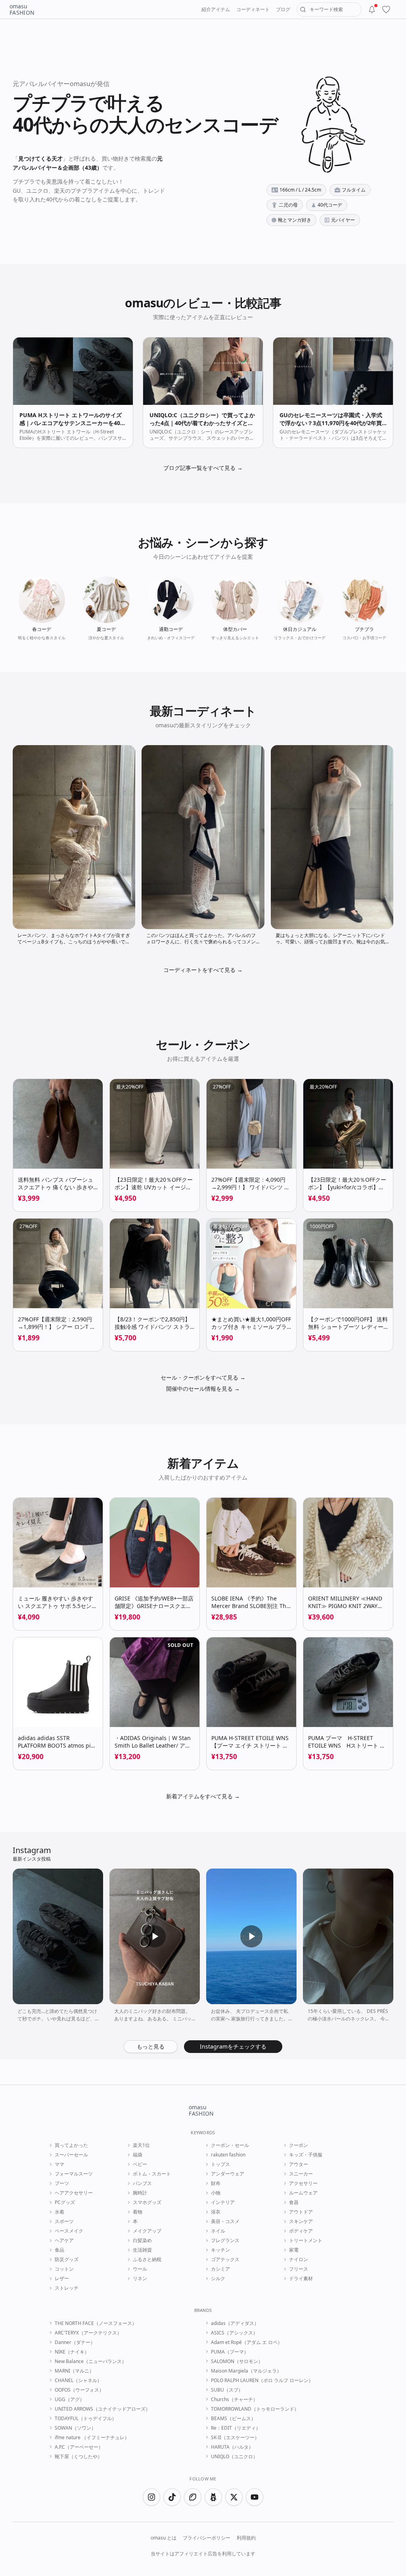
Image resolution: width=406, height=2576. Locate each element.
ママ (59, 2164)
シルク (218, 2279)
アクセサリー (303, 2183)
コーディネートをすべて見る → (203, 970)
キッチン (220, 2250)
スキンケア (301, 2221)
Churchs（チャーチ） (234, 2400)
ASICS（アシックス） (234, 2333)
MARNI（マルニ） (74, 2371)
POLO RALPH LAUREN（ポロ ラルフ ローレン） (262, 2380)
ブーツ (62, 2183)
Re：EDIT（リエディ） (236, 2428)
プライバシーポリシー (207, 2538)
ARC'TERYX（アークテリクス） (88, 2333)
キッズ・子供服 (306, 2155)
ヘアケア (64, 2241)
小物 (216, 2193)
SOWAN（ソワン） (75, 2428)
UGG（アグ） (70, 2400)
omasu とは (164, 2538)
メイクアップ (147, 2231)
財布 (216, 2183)
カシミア (220, 2269)
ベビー (140, 2164)
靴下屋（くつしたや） (79, 2457)
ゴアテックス (225, 2260)
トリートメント (306, 2241)
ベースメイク (69, 2231)
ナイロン (299, 2260)
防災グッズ (67, 2260)
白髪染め (142, 2241)
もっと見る (151, 2046)
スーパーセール (71, 2155)
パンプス (142, 2183)
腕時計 (140, 2193)
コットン (64, 2269)
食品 (59, 2250)
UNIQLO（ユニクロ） (234, 2457)
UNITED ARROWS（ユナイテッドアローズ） (102, 2409)
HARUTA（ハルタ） (232, 2447)
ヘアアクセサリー (74, 2193)
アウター (299, 2164)
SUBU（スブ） (227, 2390)
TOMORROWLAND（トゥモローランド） (255, 2409)
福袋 (138, 2155)
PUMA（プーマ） (230, 2352)
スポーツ (64, 2221)
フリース (299, 2269)
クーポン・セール (230, 2145)
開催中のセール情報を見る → (203, 1389)
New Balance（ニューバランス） (91, 2361)
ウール (140, 2269)
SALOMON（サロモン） (237, 2361)
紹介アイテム (216, 9)
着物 (138, 2212)
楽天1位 (141, 2145)
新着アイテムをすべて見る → (203, 1796)
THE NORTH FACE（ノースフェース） (96, 2323)
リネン (140, 2279)
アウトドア (301, 2212)
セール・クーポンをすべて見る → (203, 1377)
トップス (220, 2164)
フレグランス (225, 2241)
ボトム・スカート (152, 2174)
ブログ (283, 9)
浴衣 (216, 2212)
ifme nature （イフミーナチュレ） (92, 2438)
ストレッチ (67, 2288)
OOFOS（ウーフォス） (79, 2390)
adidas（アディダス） (235, 2323)
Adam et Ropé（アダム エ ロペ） (247, 2342)
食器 (294, 2202)
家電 (294, 2250)
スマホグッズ (147, 2202)
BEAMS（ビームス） (233, 2419)
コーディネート (253, 9)
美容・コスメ (225, 2221)
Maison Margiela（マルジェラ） (246, 2371)
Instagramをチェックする (233, 2046)
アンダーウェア (228, 2174)
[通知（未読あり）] (372, 10)
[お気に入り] (386, 10)
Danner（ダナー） (75, 2342)
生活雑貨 (142, 2250)
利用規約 (246, 2538)
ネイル (218, 2231)
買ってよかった (71, 2145)
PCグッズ (65, 2202)
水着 (59, 2212)
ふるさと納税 (147, 2260)
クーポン (299, 2145)
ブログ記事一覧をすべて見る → (203, 468)
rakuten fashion (228, 2155)
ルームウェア (303, 2193)
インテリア (223, 2202)
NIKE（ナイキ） (72, 2352)
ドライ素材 (301, 2279)
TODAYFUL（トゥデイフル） (86, 2419)
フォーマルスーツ (74, 2174)
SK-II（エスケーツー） (235, 2438)
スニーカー (301, 2174)
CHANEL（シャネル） (78, 2380)
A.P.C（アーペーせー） (79, 2447)
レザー (62, 2279)
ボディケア (301, 2231)
